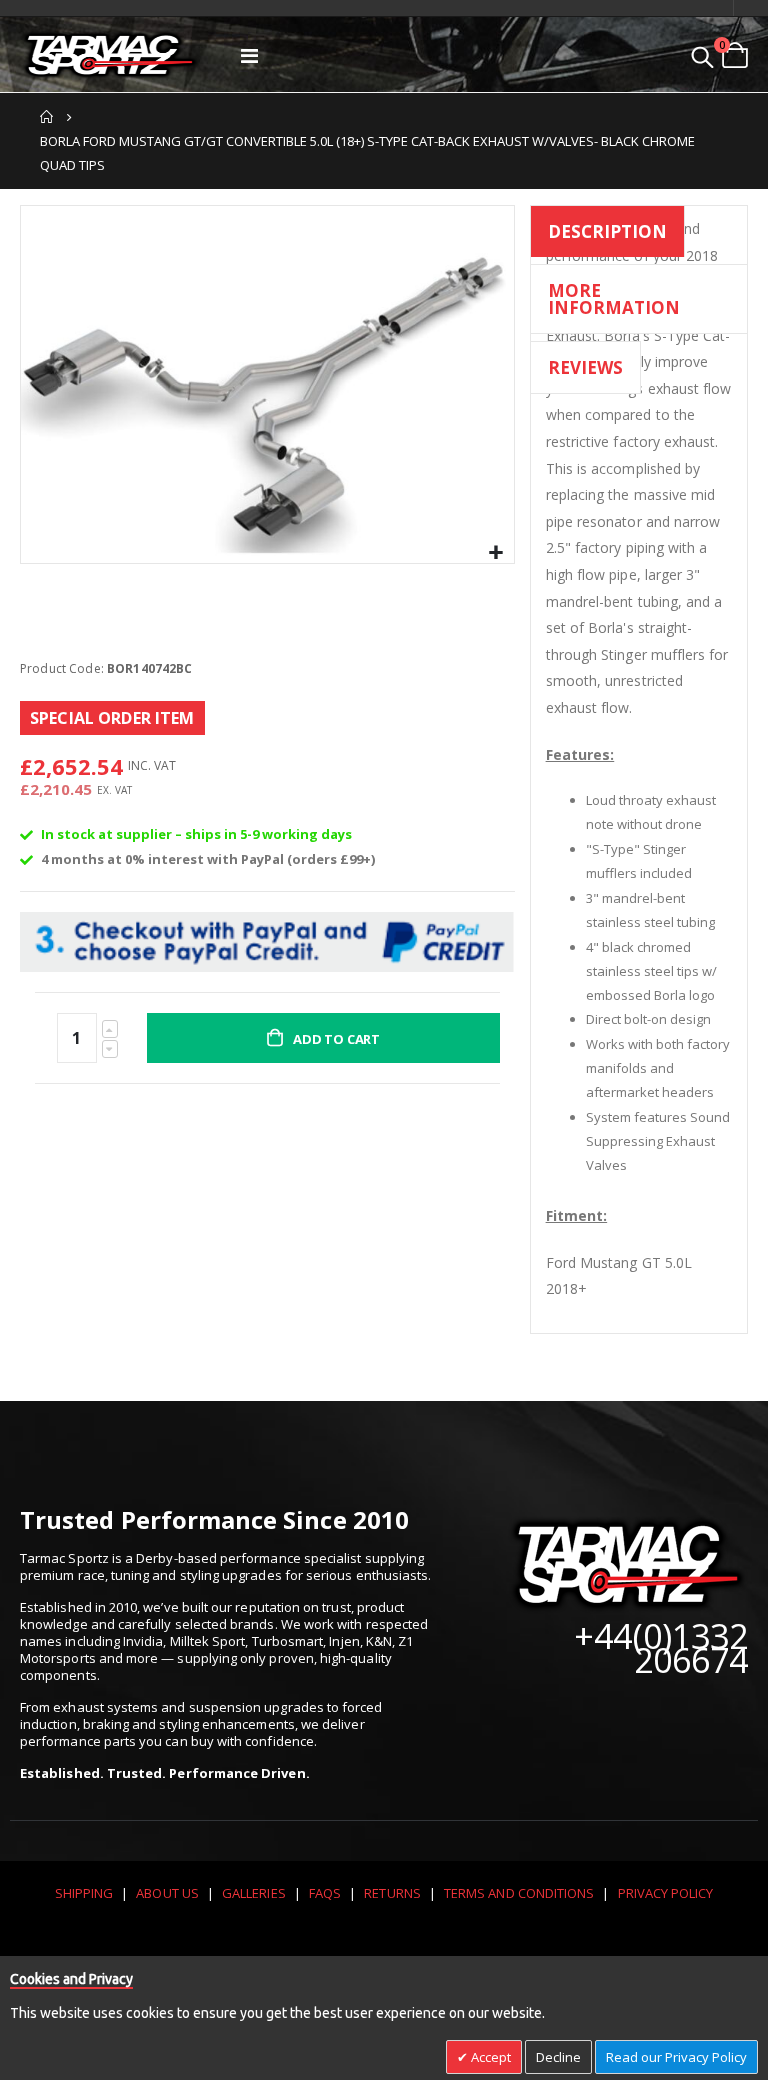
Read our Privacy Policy (676, 2057)
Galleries (254, 1893)
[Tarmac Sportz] (110, 55)
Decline (558, 2057)
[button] (496, 553)
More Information (614, 299)
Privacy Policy (666, 1893)
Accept (489, 2057)
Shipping (84, 1893)
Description (607, 231)
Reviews (585, 367)
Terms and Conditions (519, 1893)
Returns (392, 1893)
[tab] (607, 234)
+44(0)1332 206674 (661, 1648)
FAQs (325, 1893)
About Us (167, 1893)
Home (47, 117)
